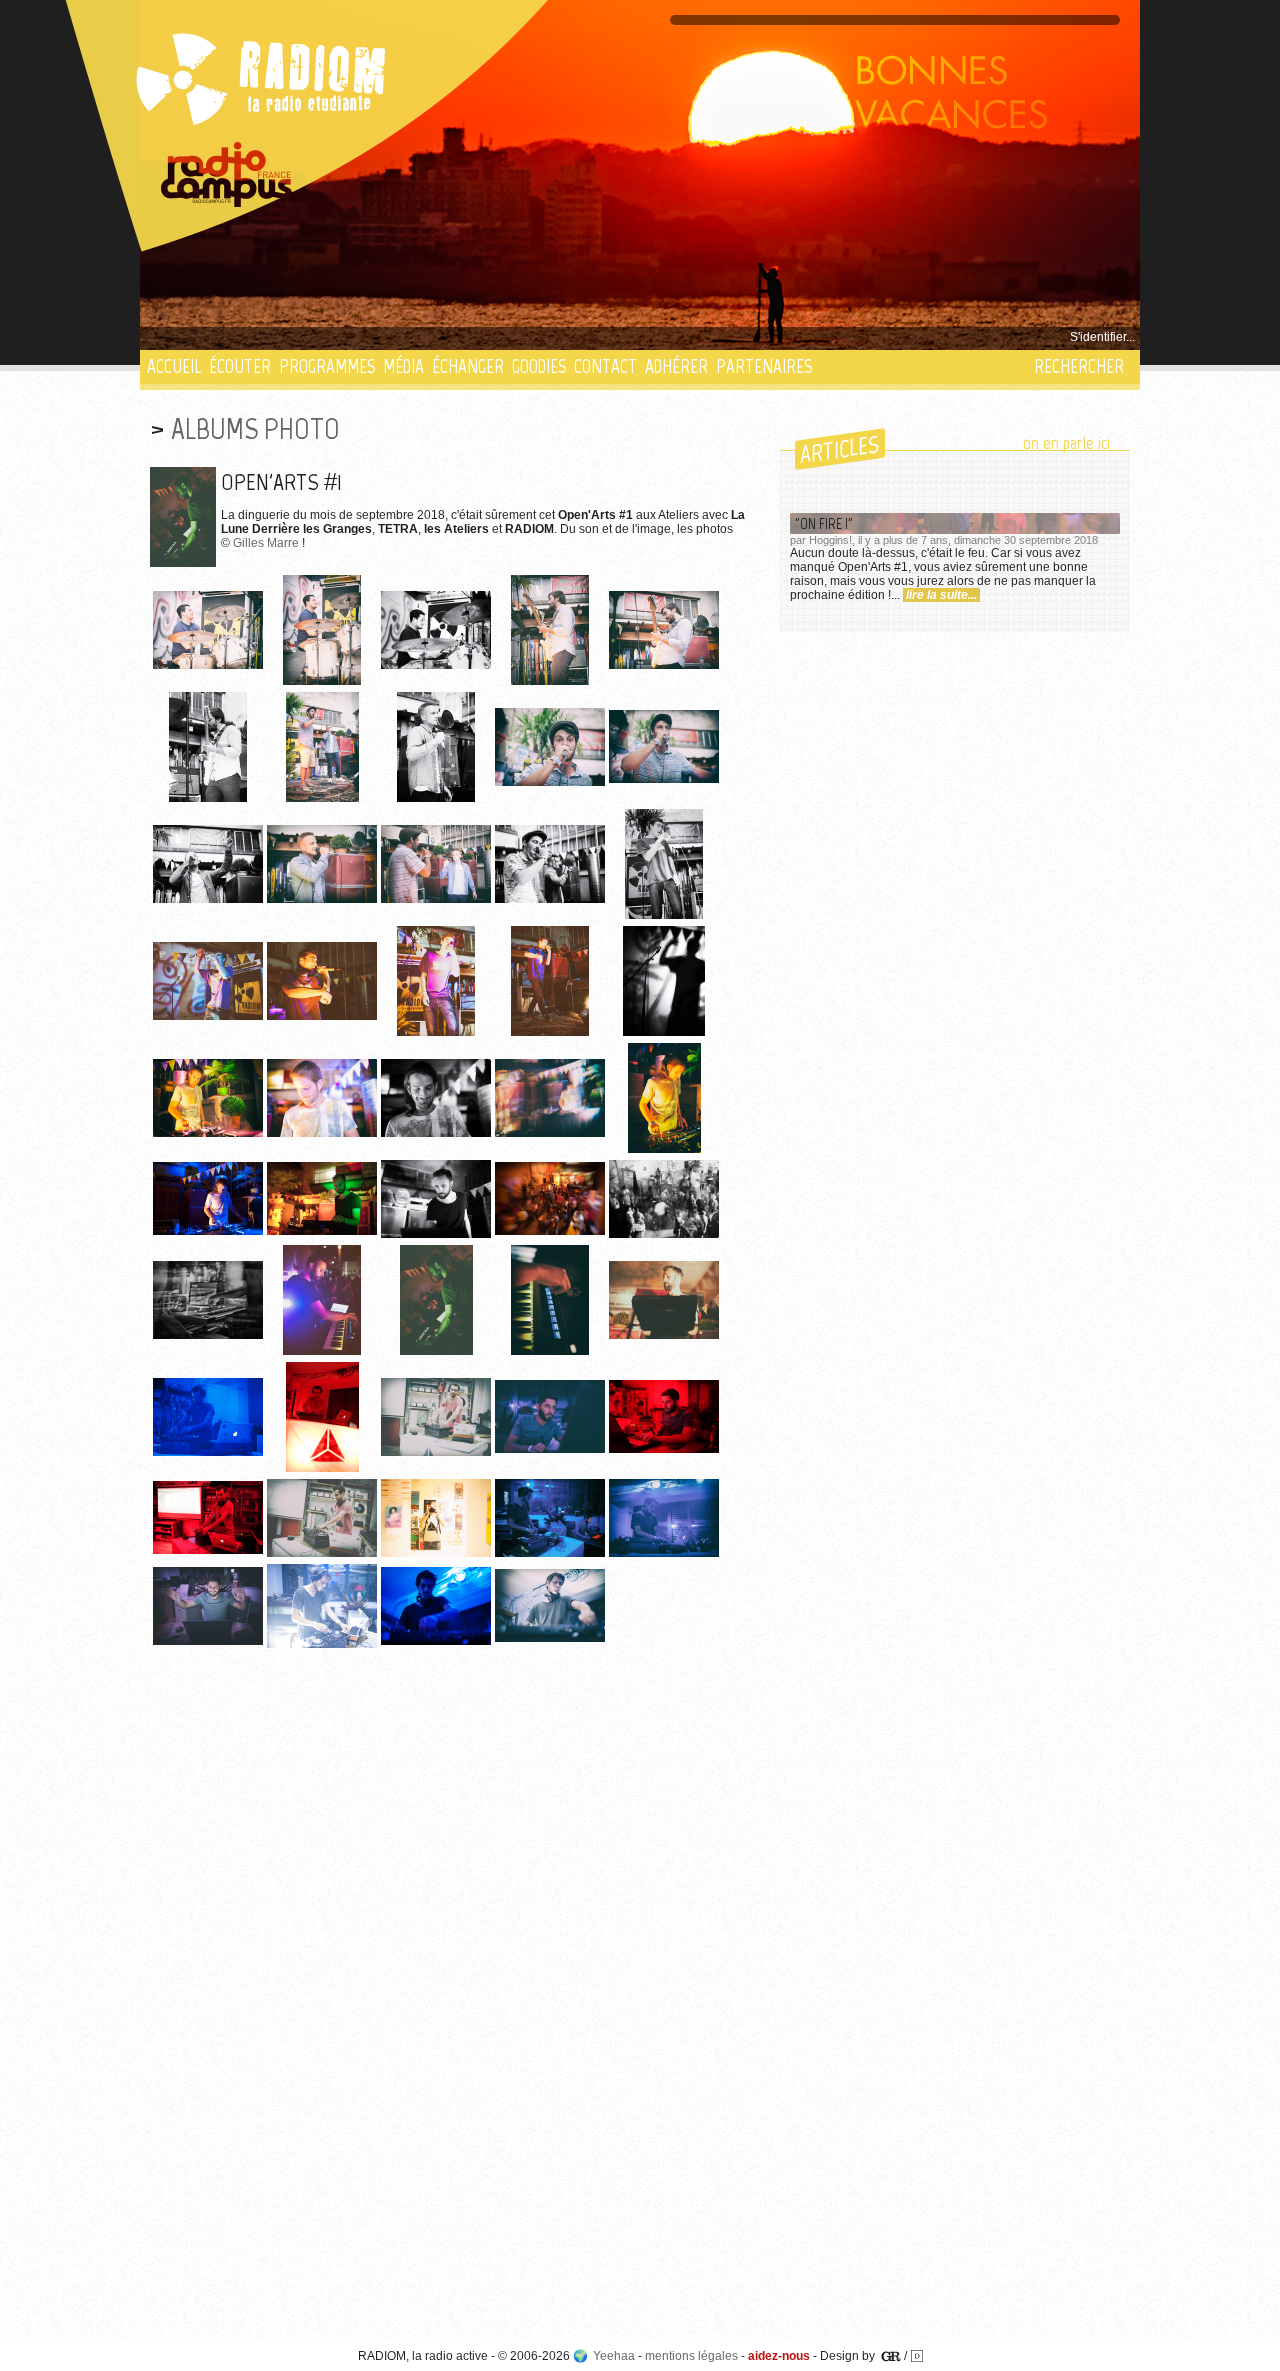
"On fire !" (824, 523)
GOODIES (539, 366)
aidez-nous (779, 2356)
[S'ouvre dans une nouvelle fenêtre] (227, 175)
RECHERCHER (1079, 366)
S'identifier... (1102, 337)
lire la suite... (941, 595)
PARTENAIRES (764, 366)
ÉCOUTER (240, 366)
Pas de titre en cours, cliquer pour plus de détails (281, 337)
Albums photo (255, 428)
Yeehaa (614, 2356)
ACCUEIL (174, 366)
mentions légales (691, 2356)
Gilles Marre (266, 543)
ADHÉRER (676, 366)
